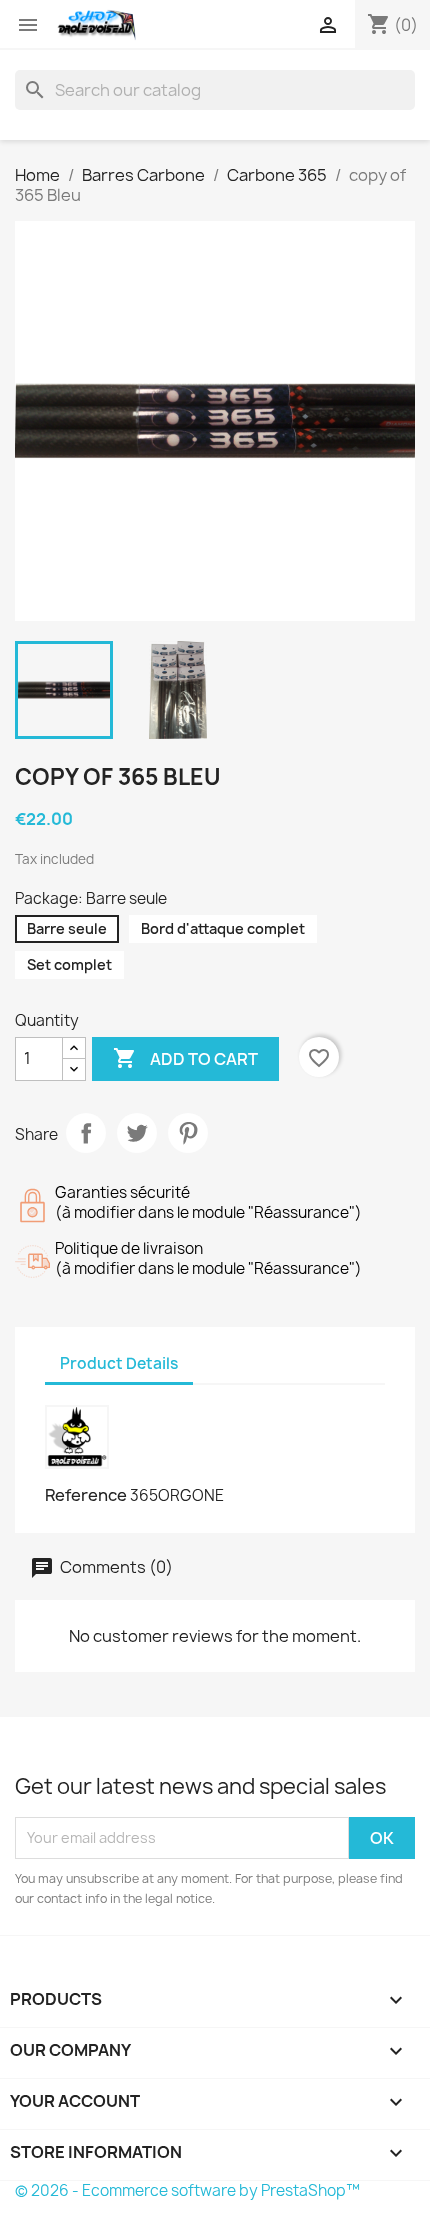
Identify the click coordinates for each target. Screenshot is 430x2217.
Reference (86, 1495)
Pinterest (188, 1133)
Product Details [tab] (119, 1363)
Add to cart (185, 1058)
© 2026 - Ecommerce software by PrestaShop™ (187, 2190)
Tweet (137, 1133)
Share (86, 1133)
